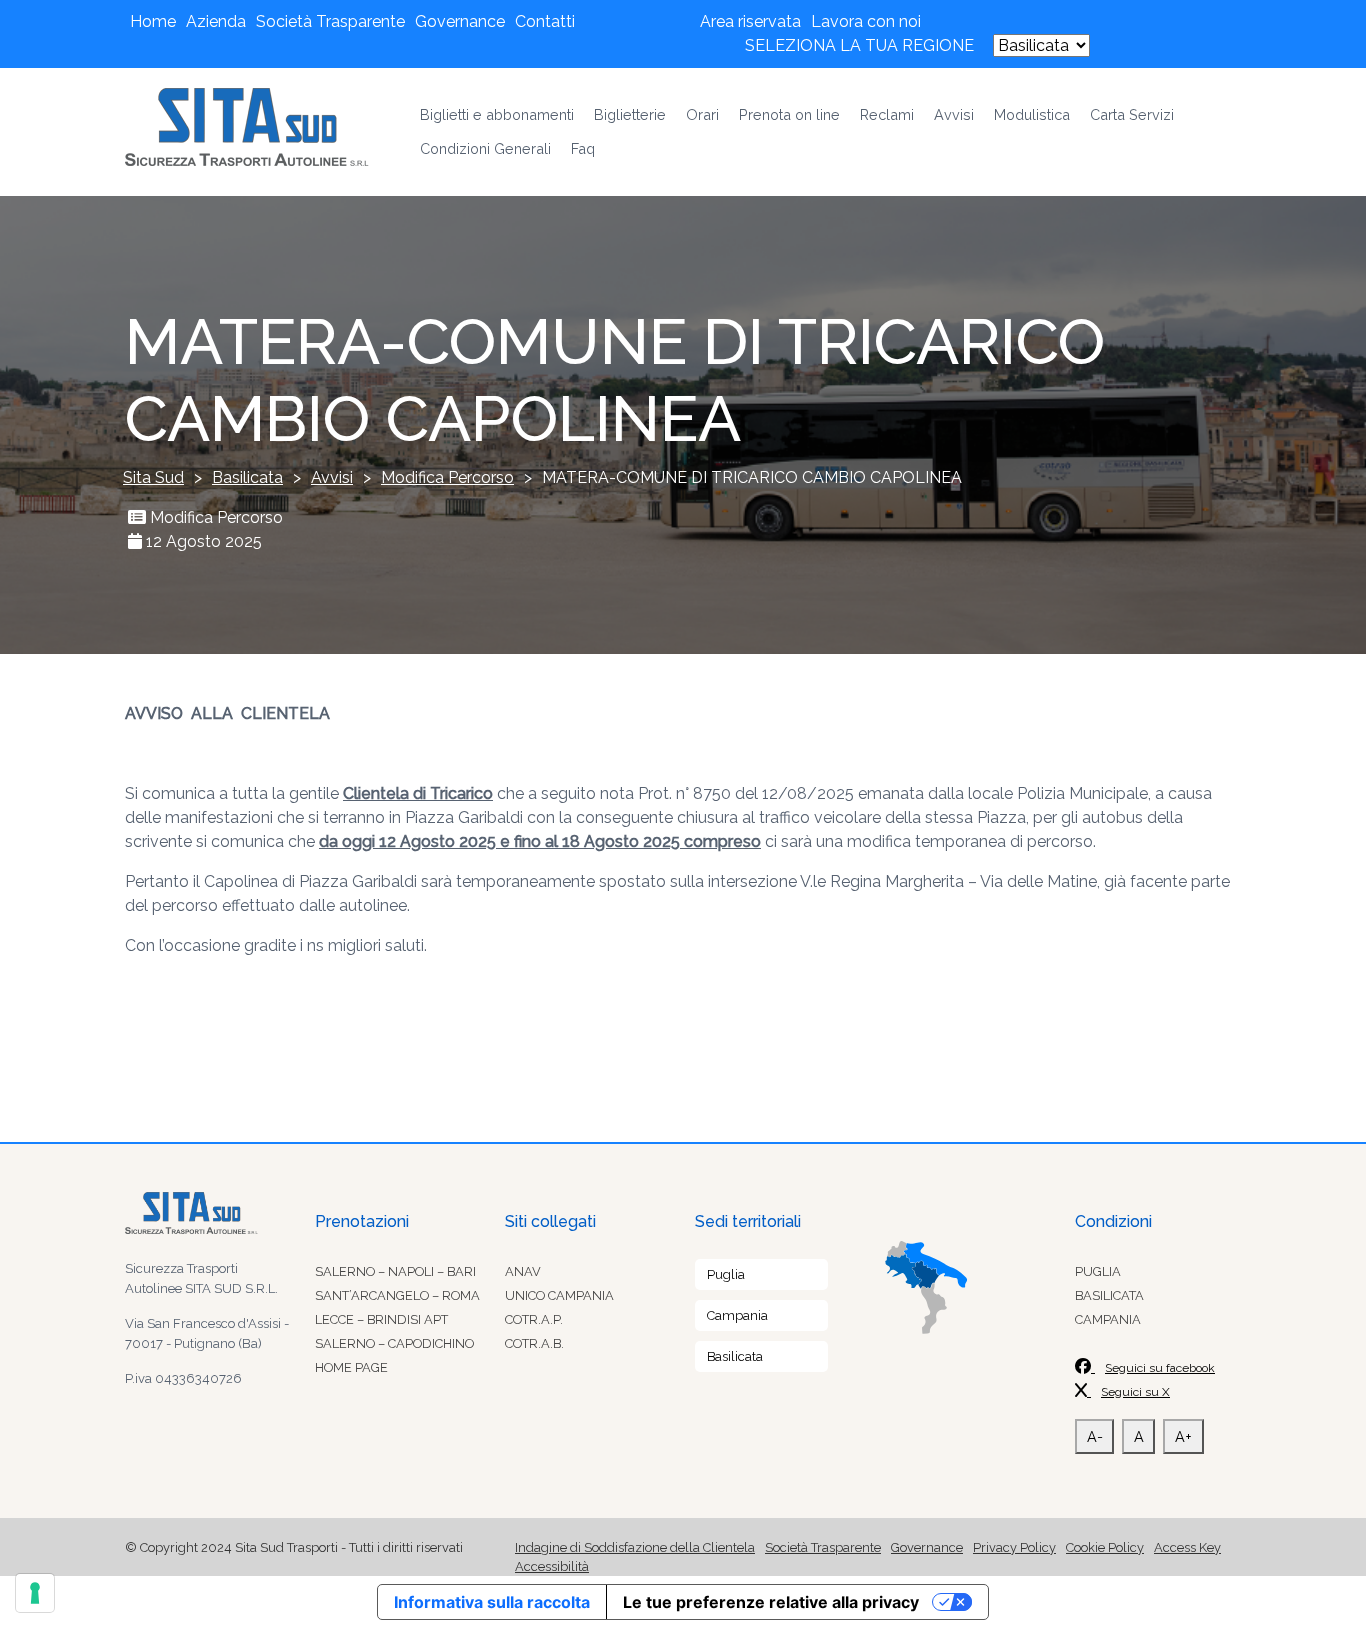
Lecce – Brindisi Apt (381, 1319)
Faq (583, 148)
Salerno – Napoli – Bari (395, 1271)
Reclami (887, 114)
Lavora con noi (866, 21)
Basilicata (735, 1356)
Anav (523, 1271)
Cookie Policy (1105, 1547)
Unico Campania (559, 1295)
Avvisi (954, 114)
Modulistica (1032, 114)
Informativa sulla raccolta (492, 1602)
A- (1095, 1436)
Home (153, 21)
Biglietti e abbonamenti (497, 114)
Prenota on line (789, 114)
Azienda (216, 21)
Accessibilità (552, 1566)
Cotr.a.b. (534, 1343)
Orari (702, 114)
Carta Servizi (1132, 114)
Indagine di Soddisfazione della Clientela (635, 1547)
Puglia (726, 1274)
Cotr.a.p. (534, 1319)
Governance (460, 21)
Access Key (1187, 1547)
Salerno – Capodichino (394, 1343)
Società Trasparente (330, 21)
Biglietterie (630, 114)
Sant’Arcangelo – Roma (397, 1295)
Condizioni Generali (485, 148)
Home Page (351, 1367)
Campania (737, 1315)
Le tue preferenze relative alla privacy (771, 1602)
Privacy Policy (1014, 1547)
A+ (1183, 1436)
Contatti (545, 21)
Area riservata (750, 21)
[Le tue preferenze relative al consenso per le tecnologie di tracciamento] (35, 1593)
